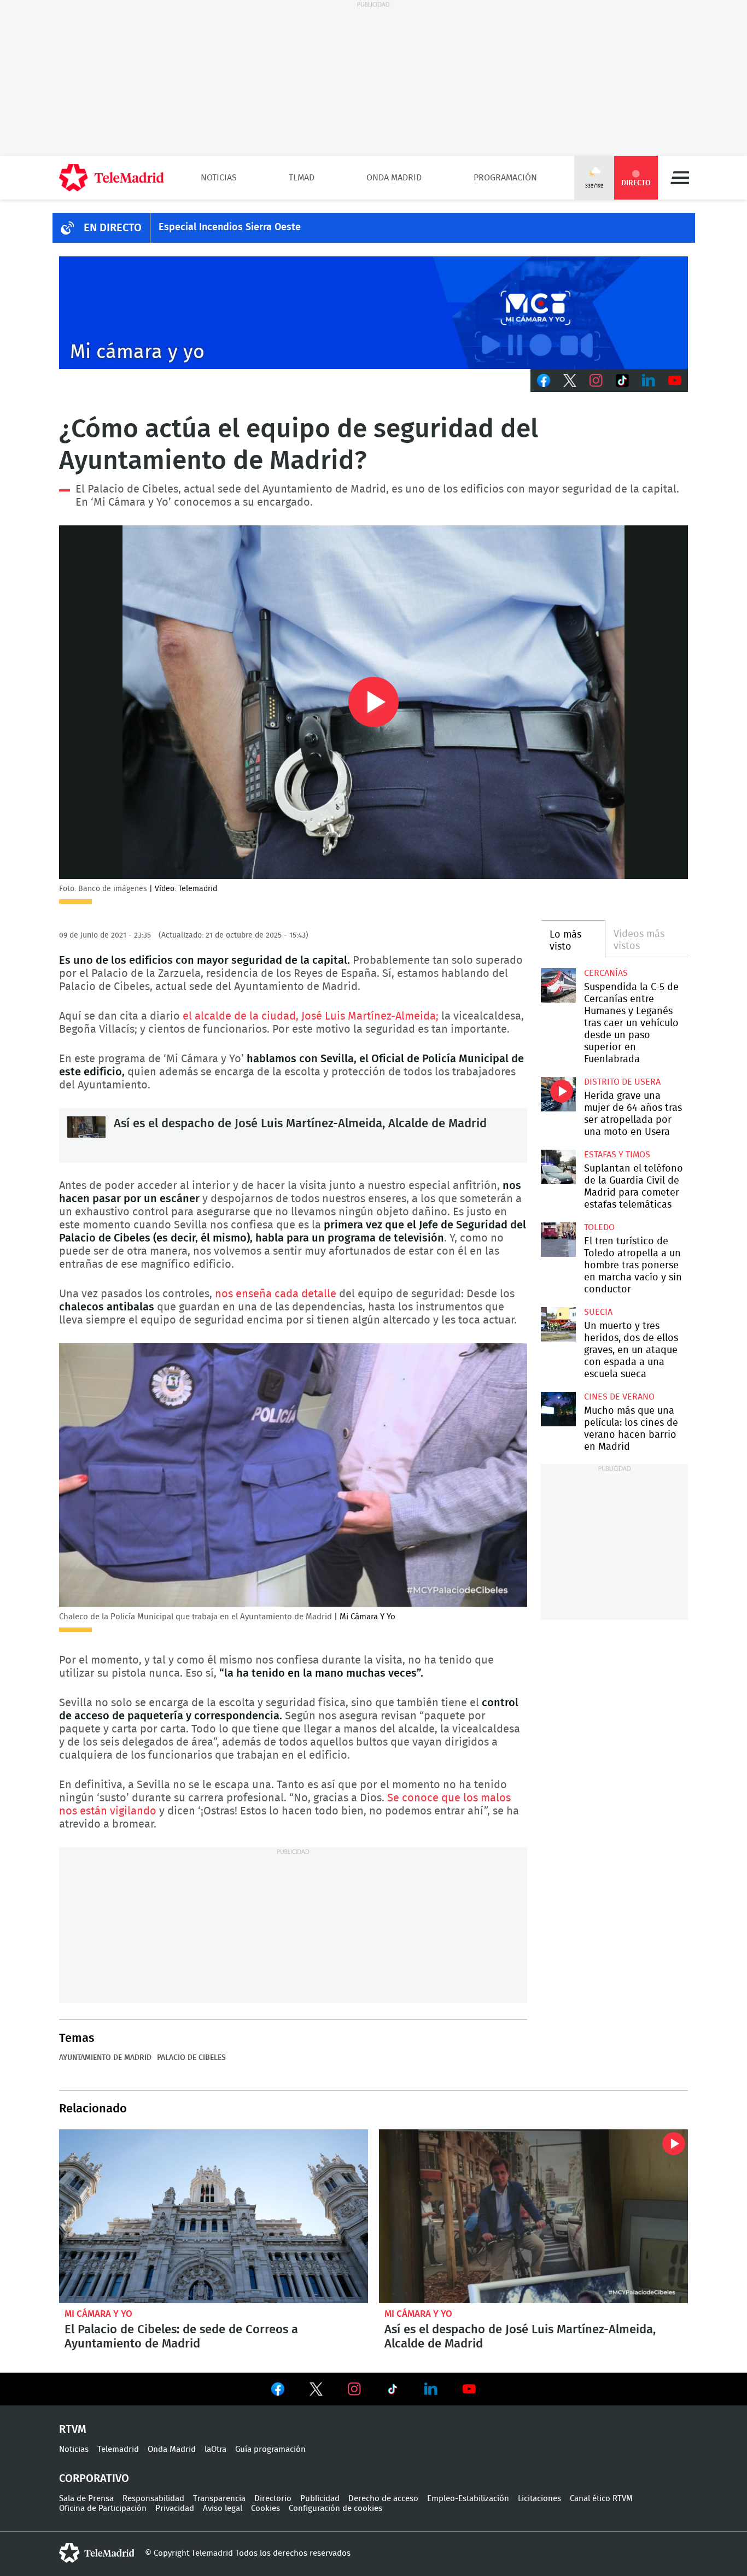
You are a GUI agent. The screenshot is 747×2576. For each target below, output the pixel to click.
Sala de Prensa (86, 2499)
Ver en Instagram (354, 2389)
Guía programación (270, 2449)
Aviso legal (223, 2508)
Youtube (675, 380)
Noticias (219, 178)
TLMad (302, 178)
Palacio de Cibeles (191, 2058)
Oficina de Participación (103, 2508)
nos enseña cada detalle (276, 1294)
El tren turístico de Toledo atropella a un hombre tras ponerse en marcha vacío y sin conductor (558, 1240)
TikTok (622, 380)
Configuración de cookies (335, 2508)
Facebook (544, 380)
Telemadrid (118, 2449)
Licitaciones (539, 2499)
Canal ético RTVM (601, 2499)
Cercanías (606, 973)
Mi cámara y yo (98, 2314)
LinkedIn (649, 380)
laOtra (215, 2449)
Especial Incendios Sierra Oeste (230, 227)
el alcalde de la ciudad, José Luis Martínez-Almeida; (311, 1016)
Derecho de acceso (383, 2499)
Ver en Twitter (316, 2391)
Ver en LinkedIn (431, 2389)
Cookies (265, 2508)
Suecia (598, 1312)
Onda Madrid (394, 178)
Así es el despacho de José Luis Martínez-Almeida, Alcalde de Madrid (86, 1135)
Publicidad (320, 2499)
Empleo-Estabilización (468, 2499)
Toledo (599, 1227)
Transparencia (219, 2499)
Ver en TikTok (393, 2391)
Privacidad (175, 2508)
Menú (680, 178)
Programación (505, 178)
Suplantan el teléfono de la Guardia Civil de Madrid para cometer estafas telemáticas (558, 1167)
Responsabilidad (153, 2499)
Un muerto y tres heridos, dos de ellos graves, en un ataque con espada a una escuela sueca (558, 1324)
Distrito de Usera (622, 1082)
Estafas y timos (617, 1155)
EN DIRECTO (113, 228)
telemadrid (97, 2553)
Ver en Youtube (469, 2389)
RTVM (73, 2429)
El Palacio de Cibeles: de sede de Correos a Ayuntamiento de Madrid (214, 2216)
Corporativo (94, 2479)
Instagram (596, 380)
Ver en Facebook (278, 2391)
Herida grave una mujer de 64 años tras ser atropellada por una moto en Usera (558, 1094)
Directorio (273, 2499)
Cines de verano (619, 1397)
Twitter (570, 380)
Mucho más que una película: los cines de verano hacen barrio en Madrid (558, 1409)
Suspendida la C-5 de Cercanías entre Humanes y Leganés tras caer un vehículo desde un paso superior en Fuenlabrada (558, 985)
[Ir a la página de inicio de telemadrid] (112, 178)
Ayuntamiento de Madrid (105, 2058)
